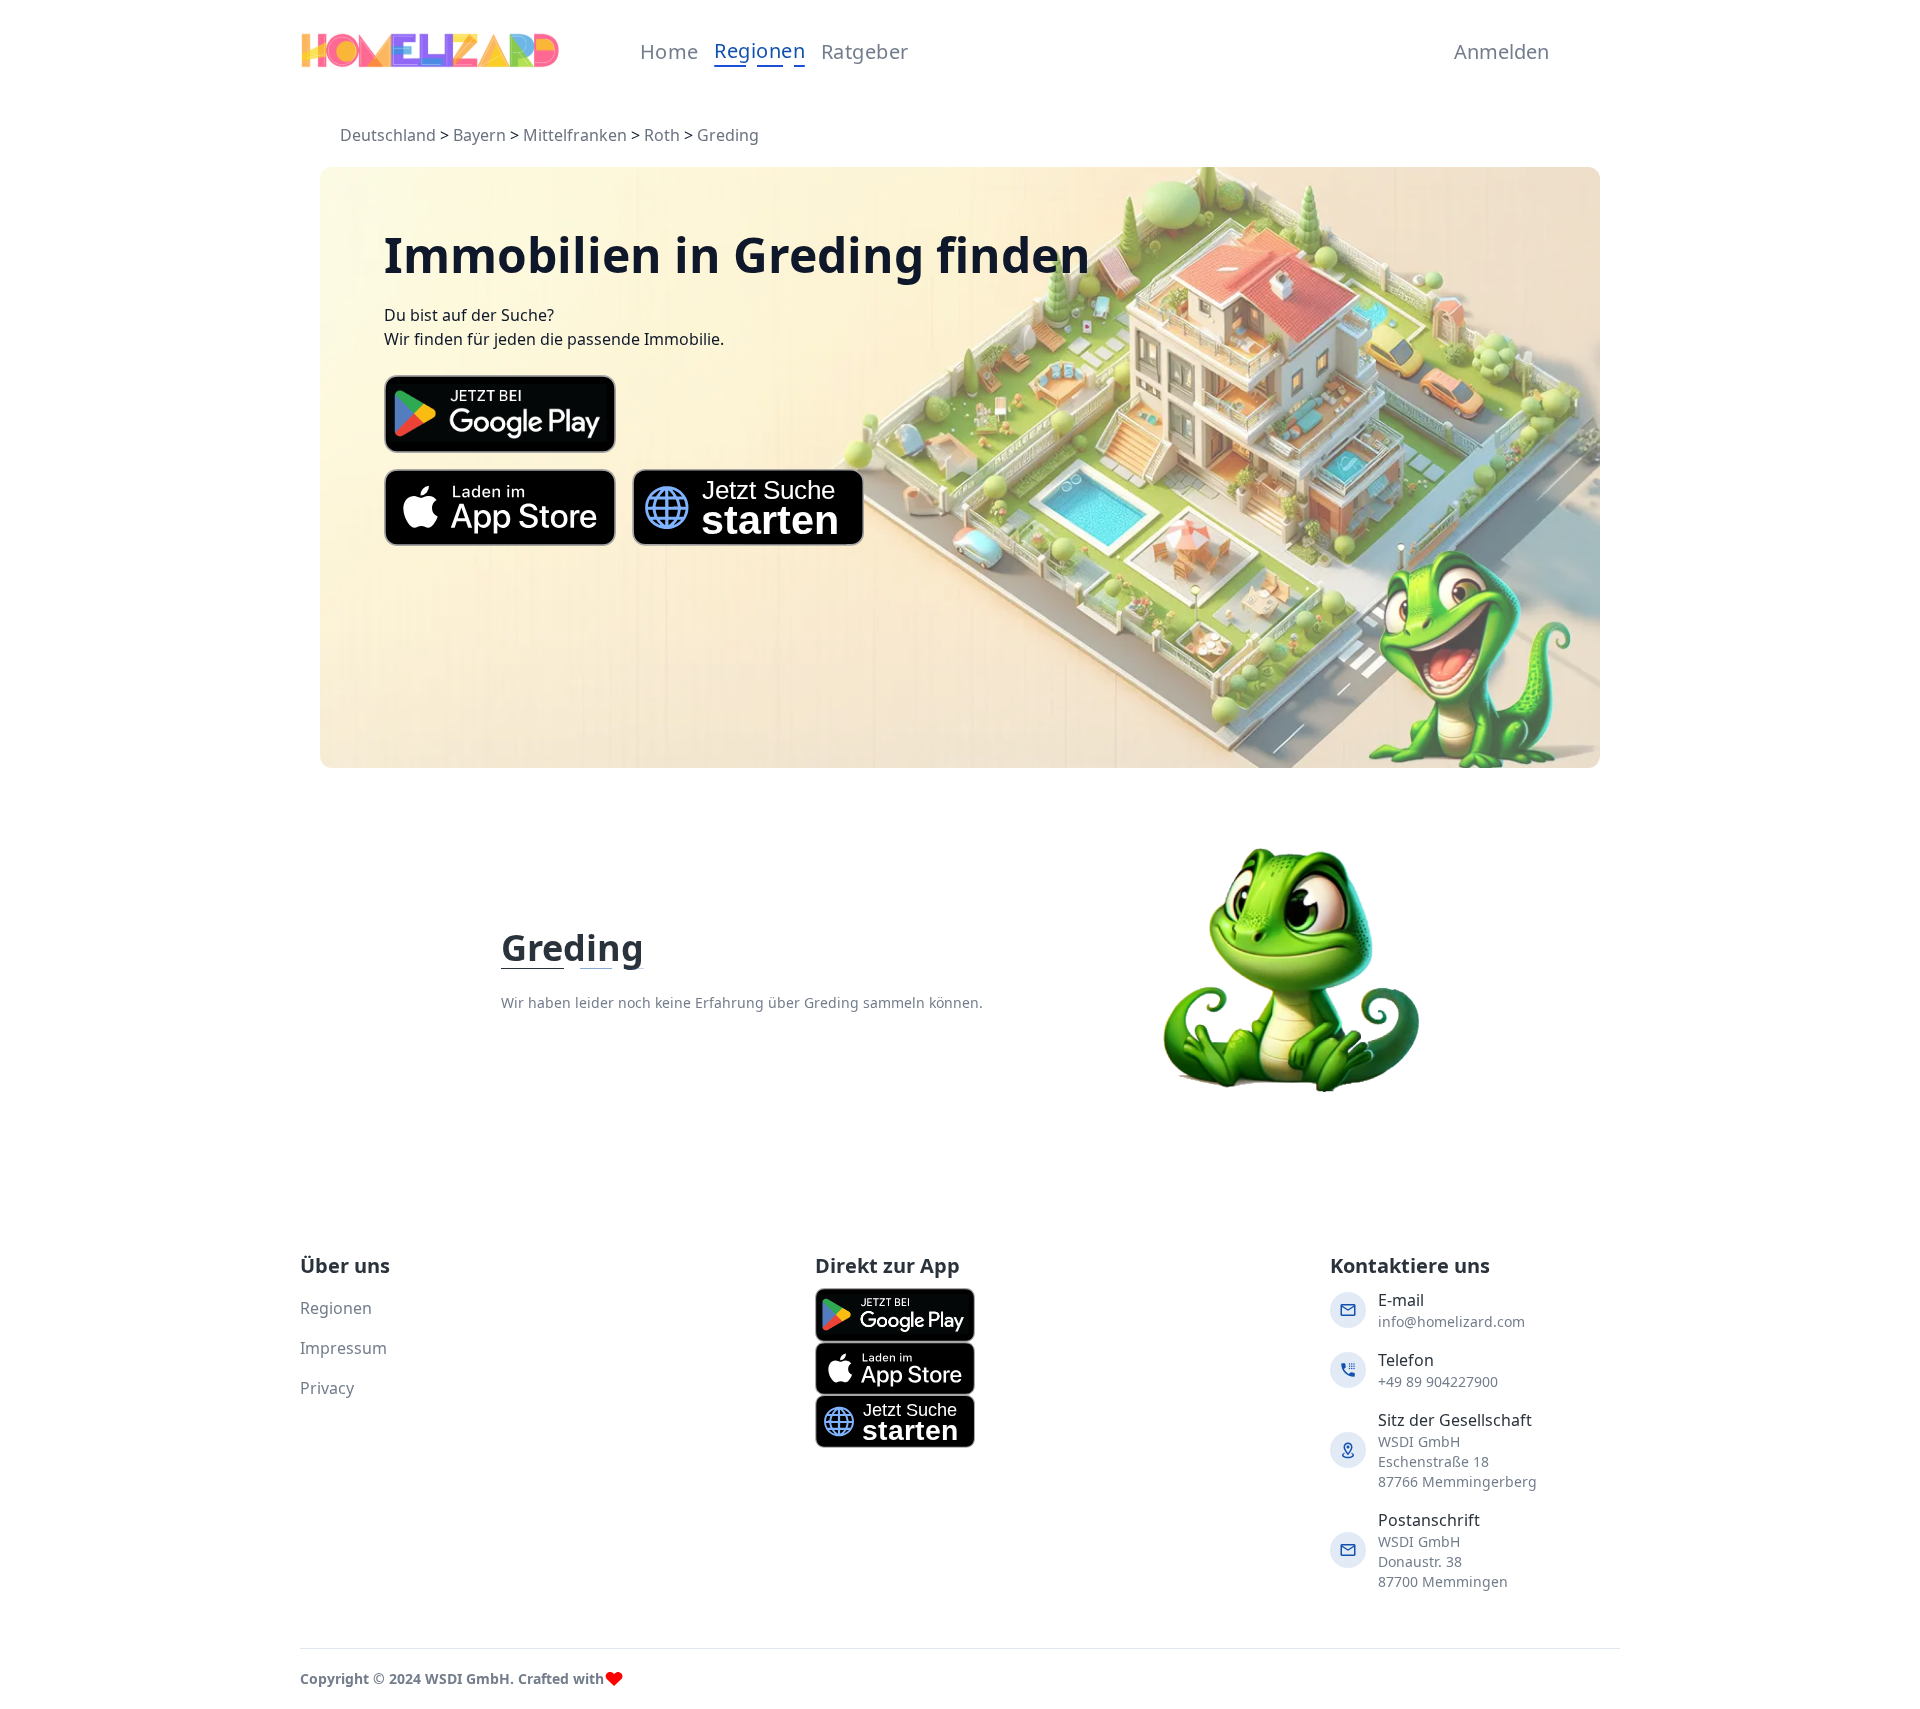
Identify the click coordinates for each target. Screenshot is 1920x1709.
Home (669, 51)
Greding (728, 135)
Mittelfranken (575, 135)
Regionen (759, 50)
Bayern (479, 135)
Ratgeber (865, 51)
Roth (662, 135)
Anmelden (1497, 51)
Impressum (343, 1348)
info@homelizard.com (1451, 1321)
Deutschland (388, 135)
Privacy (327, 1388)
